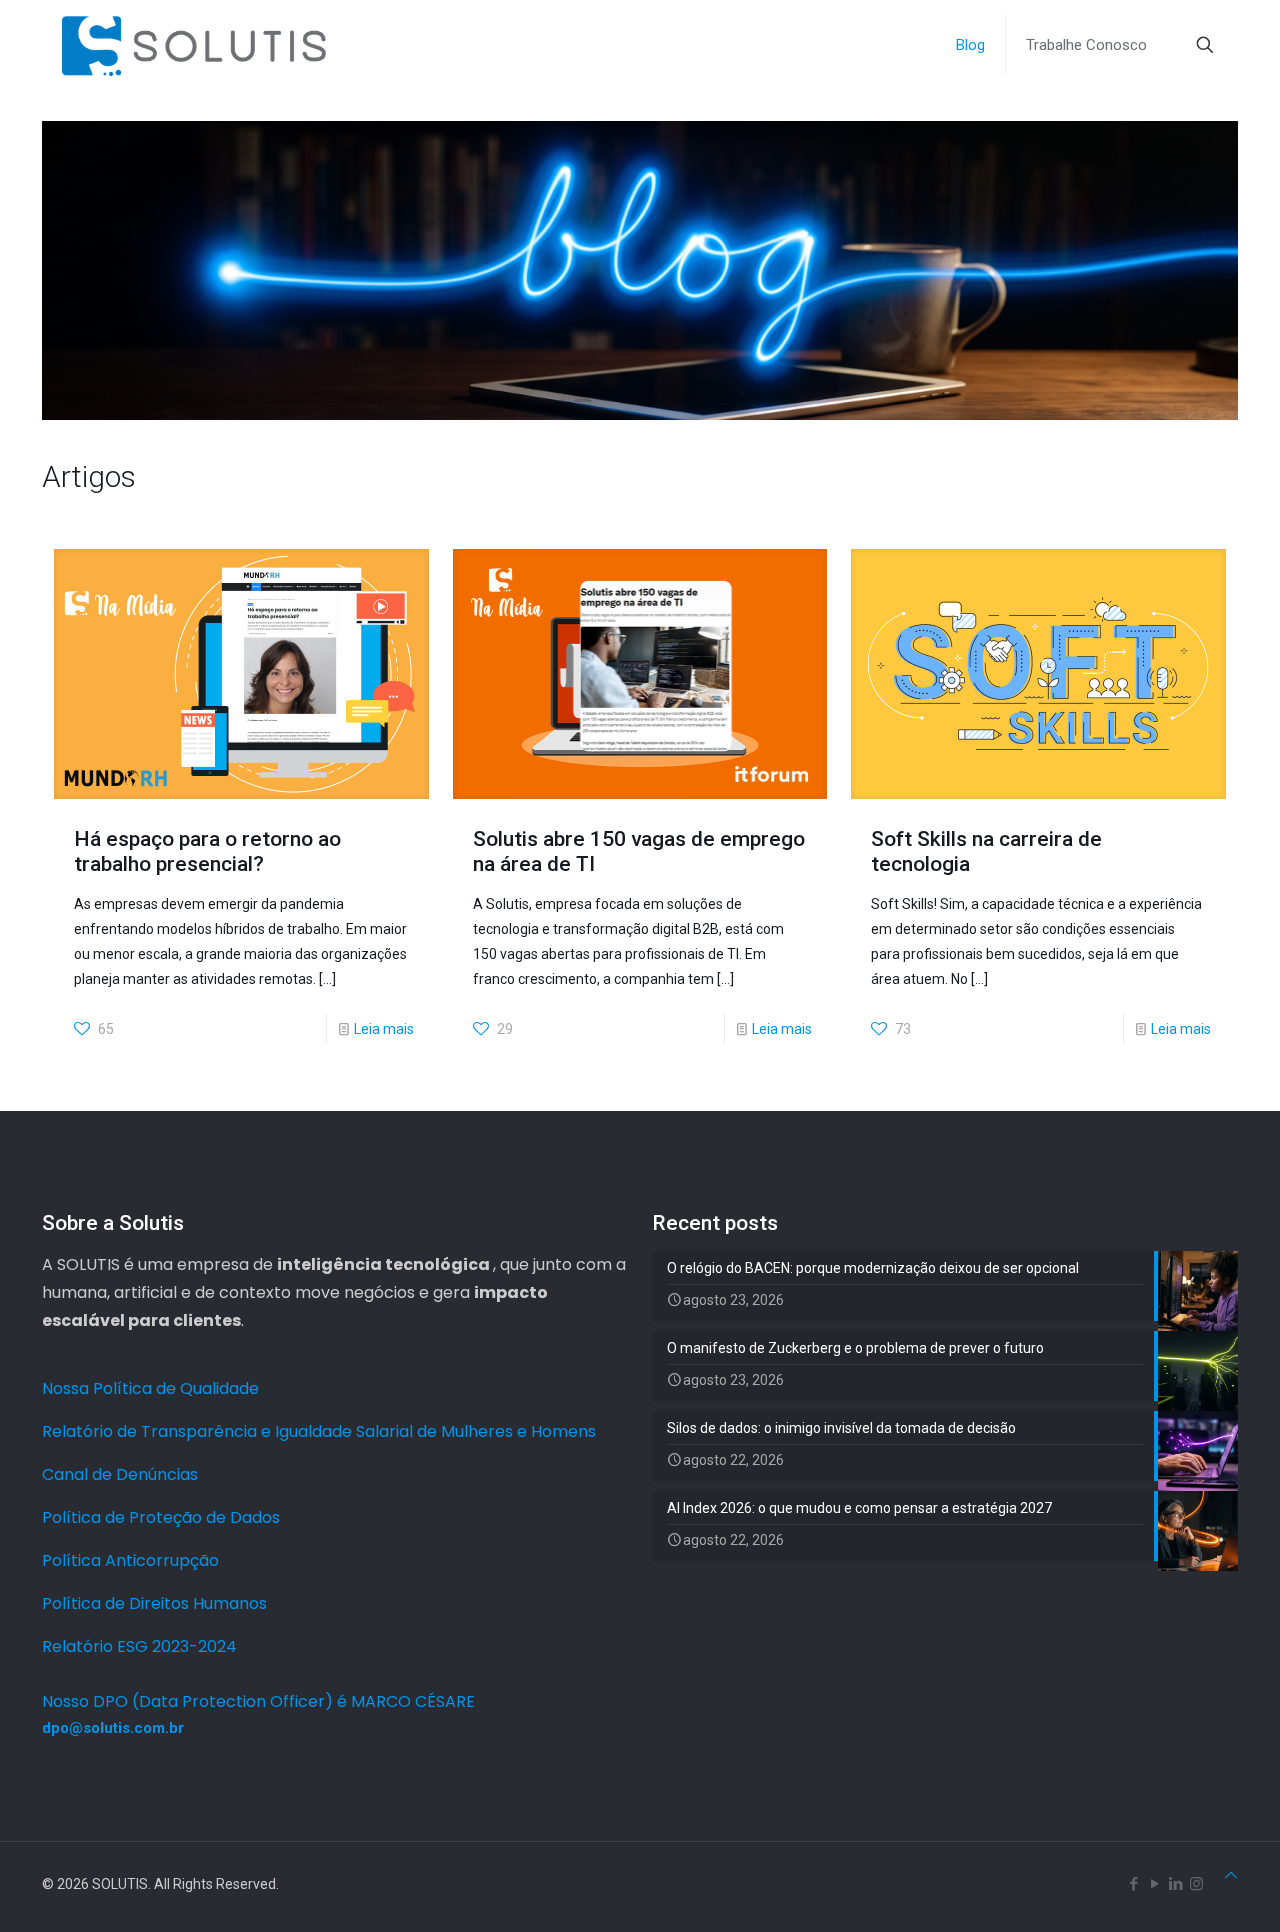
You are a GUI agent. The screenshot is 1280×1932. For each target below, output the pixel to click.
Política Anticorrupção (130, 1560)
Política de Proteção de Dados (161, 1517)
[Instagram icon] (1196, 1884)
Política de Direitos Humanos (154, 1603)
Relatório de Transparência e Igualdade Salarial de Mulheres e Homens (319, 1431)
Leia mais (384, 1029)
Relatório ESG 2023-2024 (139, 1646)
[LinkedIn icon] (1175, 1884)
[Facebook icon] (1133, 1884)
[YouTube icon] (1154, 1884)
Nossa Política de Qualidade (150, 1388)
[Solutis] (194, 45)
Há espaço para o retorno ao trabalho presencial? (207, 851)
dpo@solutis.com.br (113, 1728)
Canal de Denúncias (120, 1474)
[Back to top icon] (1231, 1875)
